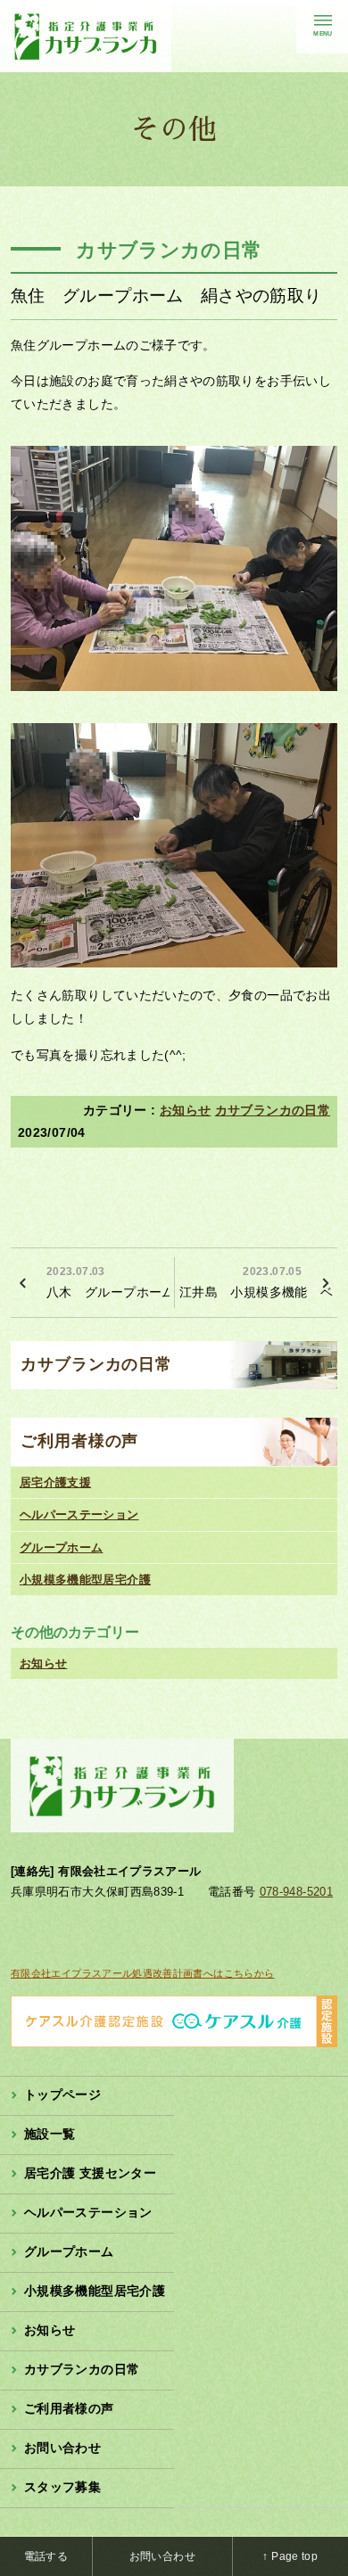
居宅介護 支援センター (90, 2173)
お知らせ (185, 1110)
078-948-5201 (296, 1892)
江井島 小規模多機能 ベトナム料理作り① (258, 1282)
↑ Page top (290, 2556)
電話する (46, 2556)
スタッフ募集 (62, 2487)
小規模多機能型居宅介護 (85, 1580)
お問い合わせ (62, 2448)
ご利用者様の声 (79, 1441)
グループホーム (62, 1547)
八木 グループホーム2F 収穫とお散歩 (108, 1282)
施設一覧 (50, 2134)
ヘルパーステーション (79, 1514)
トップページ (62, 2095)
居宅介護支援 (55, 1482)
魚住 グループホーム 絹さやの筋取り (166, 296)
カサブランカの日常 (273, 1110)
